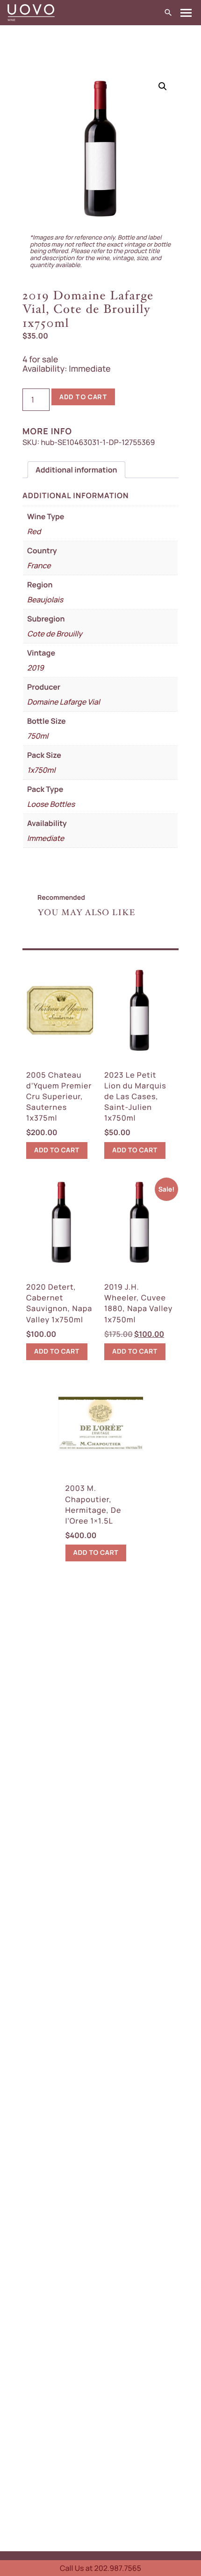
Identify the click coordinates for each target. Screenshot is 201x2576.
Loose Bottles (51, 804)
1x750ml (41, 770)
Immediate (46, 838)
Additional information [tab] (76, 470)
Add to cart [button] (57, 1150)
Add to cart (83, 397)
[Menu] (186, 13)
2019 (36, 668)
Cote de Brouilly (55, 634)
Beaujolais (45, 600)
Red (34, 531)
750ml (38, 736)
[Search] (168, 13)
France (39, 565)
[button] (163, 86)
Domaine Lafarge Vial (64, 702)
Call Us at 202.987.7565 (100, 2568)
